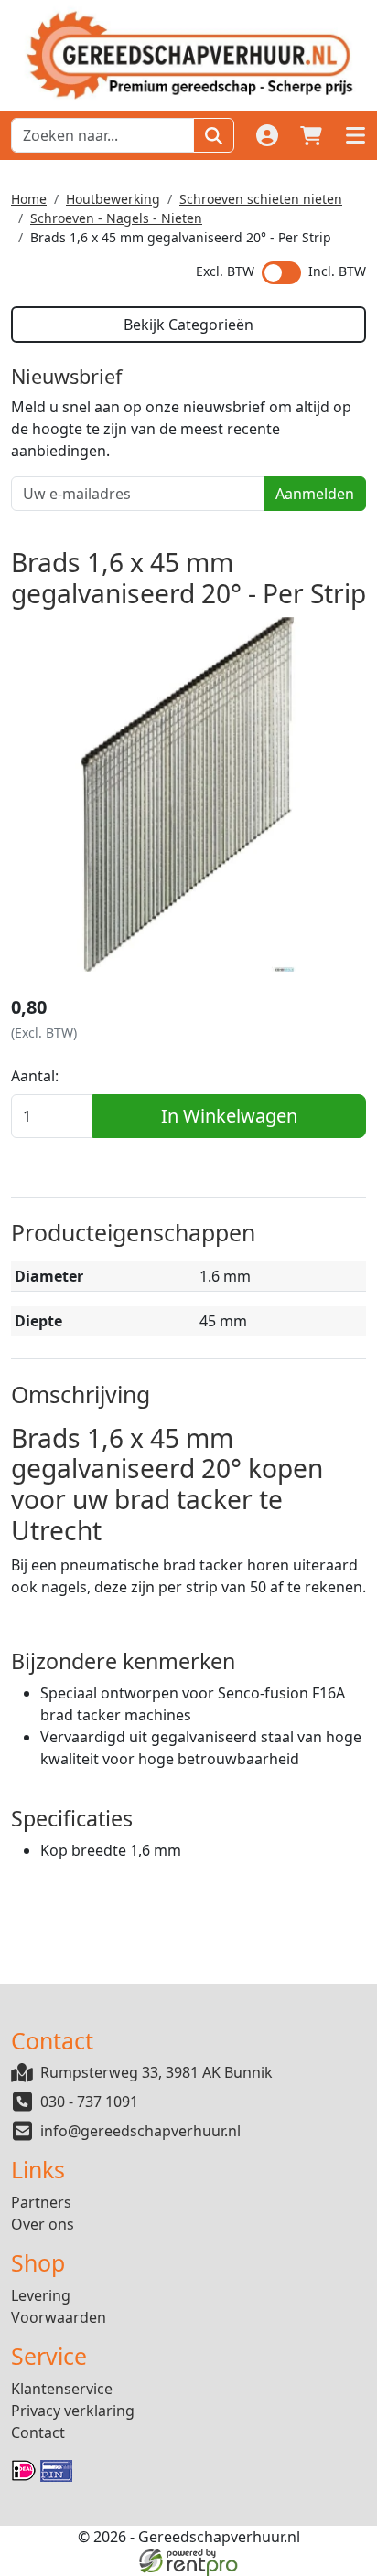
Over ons (43, 2224)
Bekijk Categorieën (188, 325)
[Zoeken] (214, 135)
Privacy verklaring (73, 2411)
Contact (38, 2432)
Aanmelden (315, 494)
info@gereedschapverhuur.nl (140, 2131)
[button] (355, 135)
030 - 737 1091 (89, 2102)
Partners (41, 2202)
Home (29, 199)
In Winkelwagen (229, 1116)
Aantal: (35, 1076)
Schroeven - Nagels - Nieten (116, 218)
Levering (41, 2295)
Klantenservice (62, 2389)
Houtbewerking (113, 199)
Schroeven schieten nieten (261, 199)
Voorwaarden (59, 2317)
